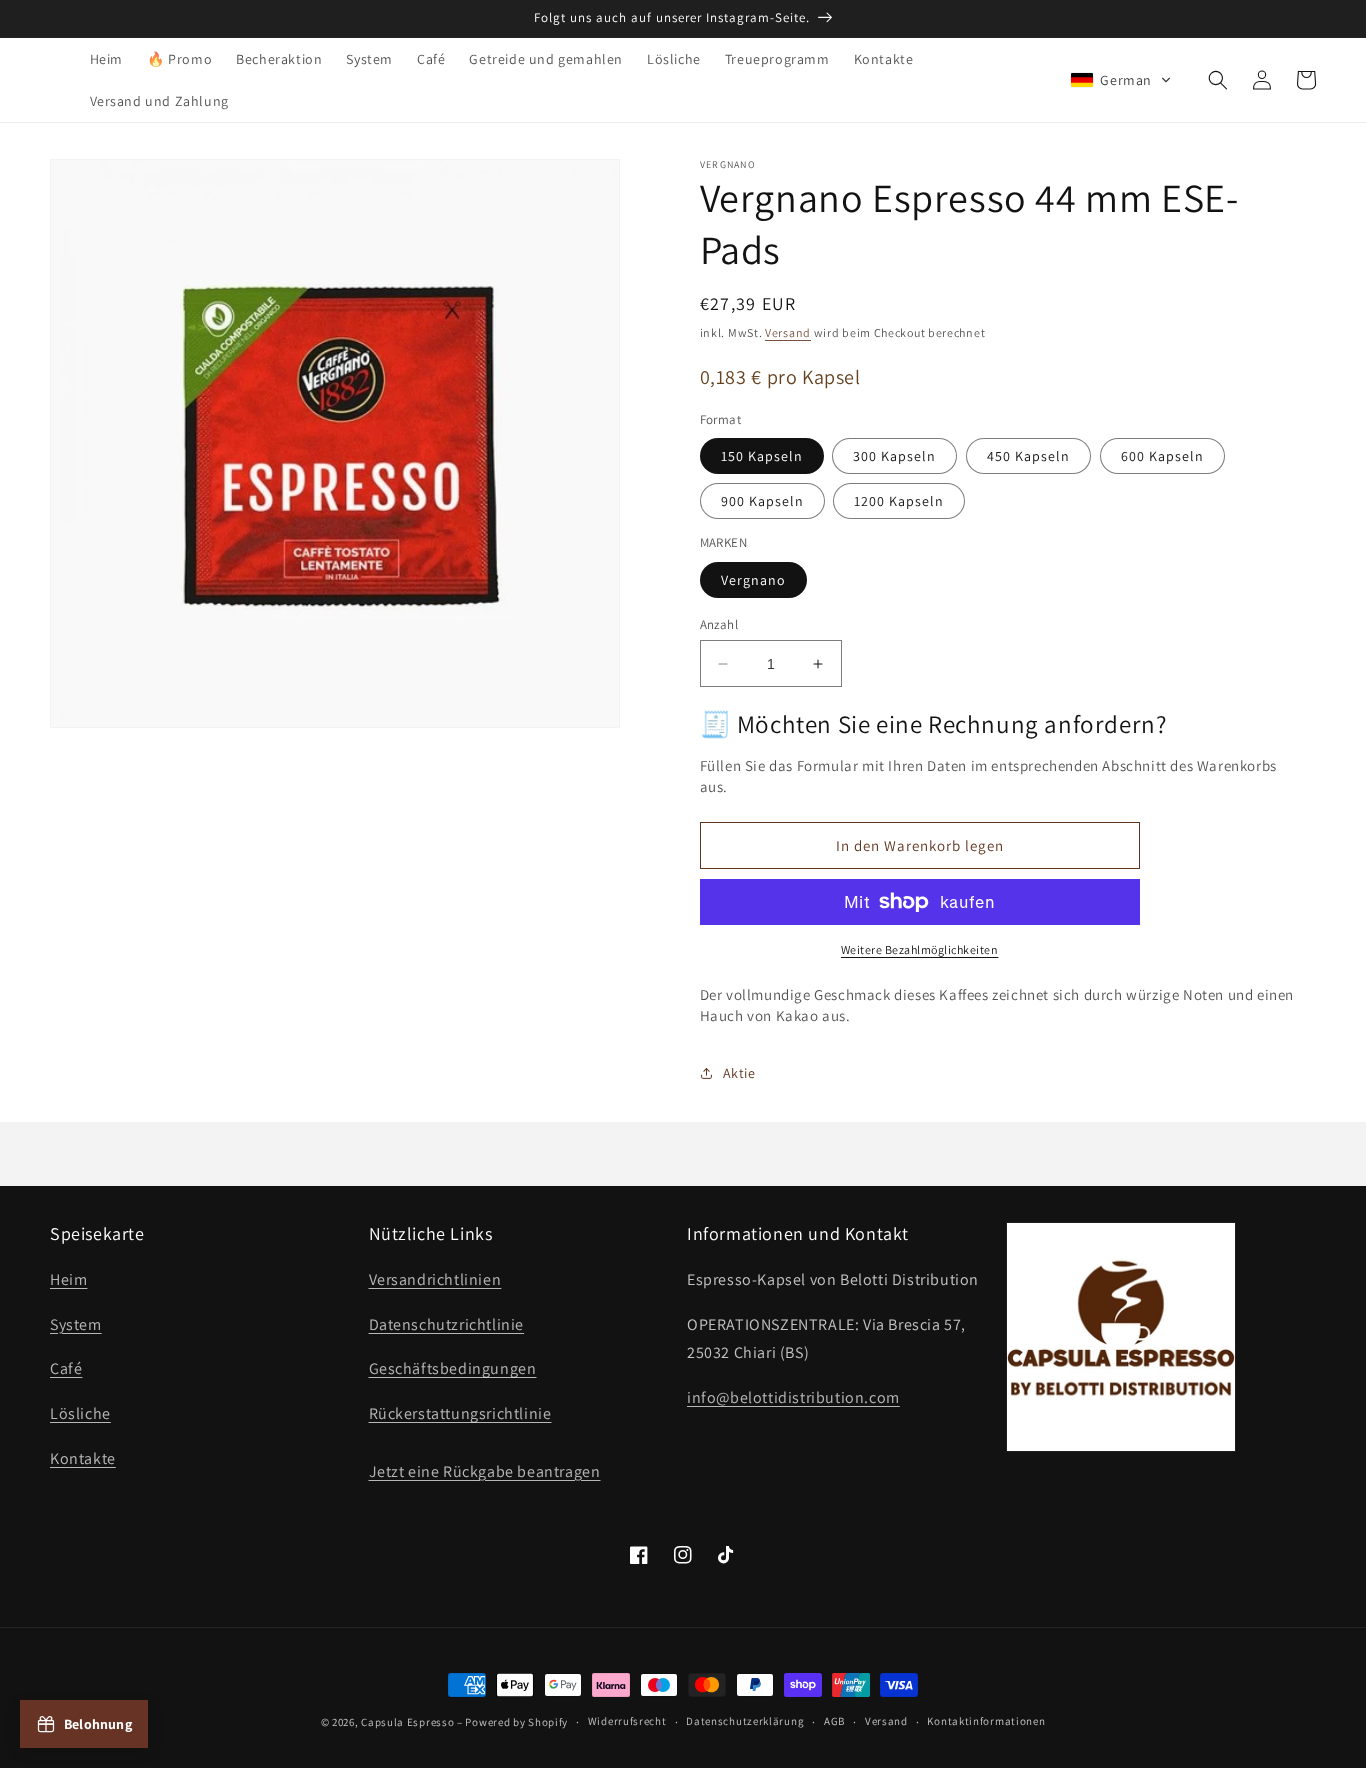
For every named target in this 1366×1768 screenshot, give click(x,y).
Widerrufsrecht (627, 1721)
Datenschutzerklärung (745, 1721)
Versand (788, 332)
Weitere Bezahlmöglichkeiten (920, 949)
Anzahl (719, 624)
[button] (1121, 80)
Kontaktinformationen (986, 1721)
